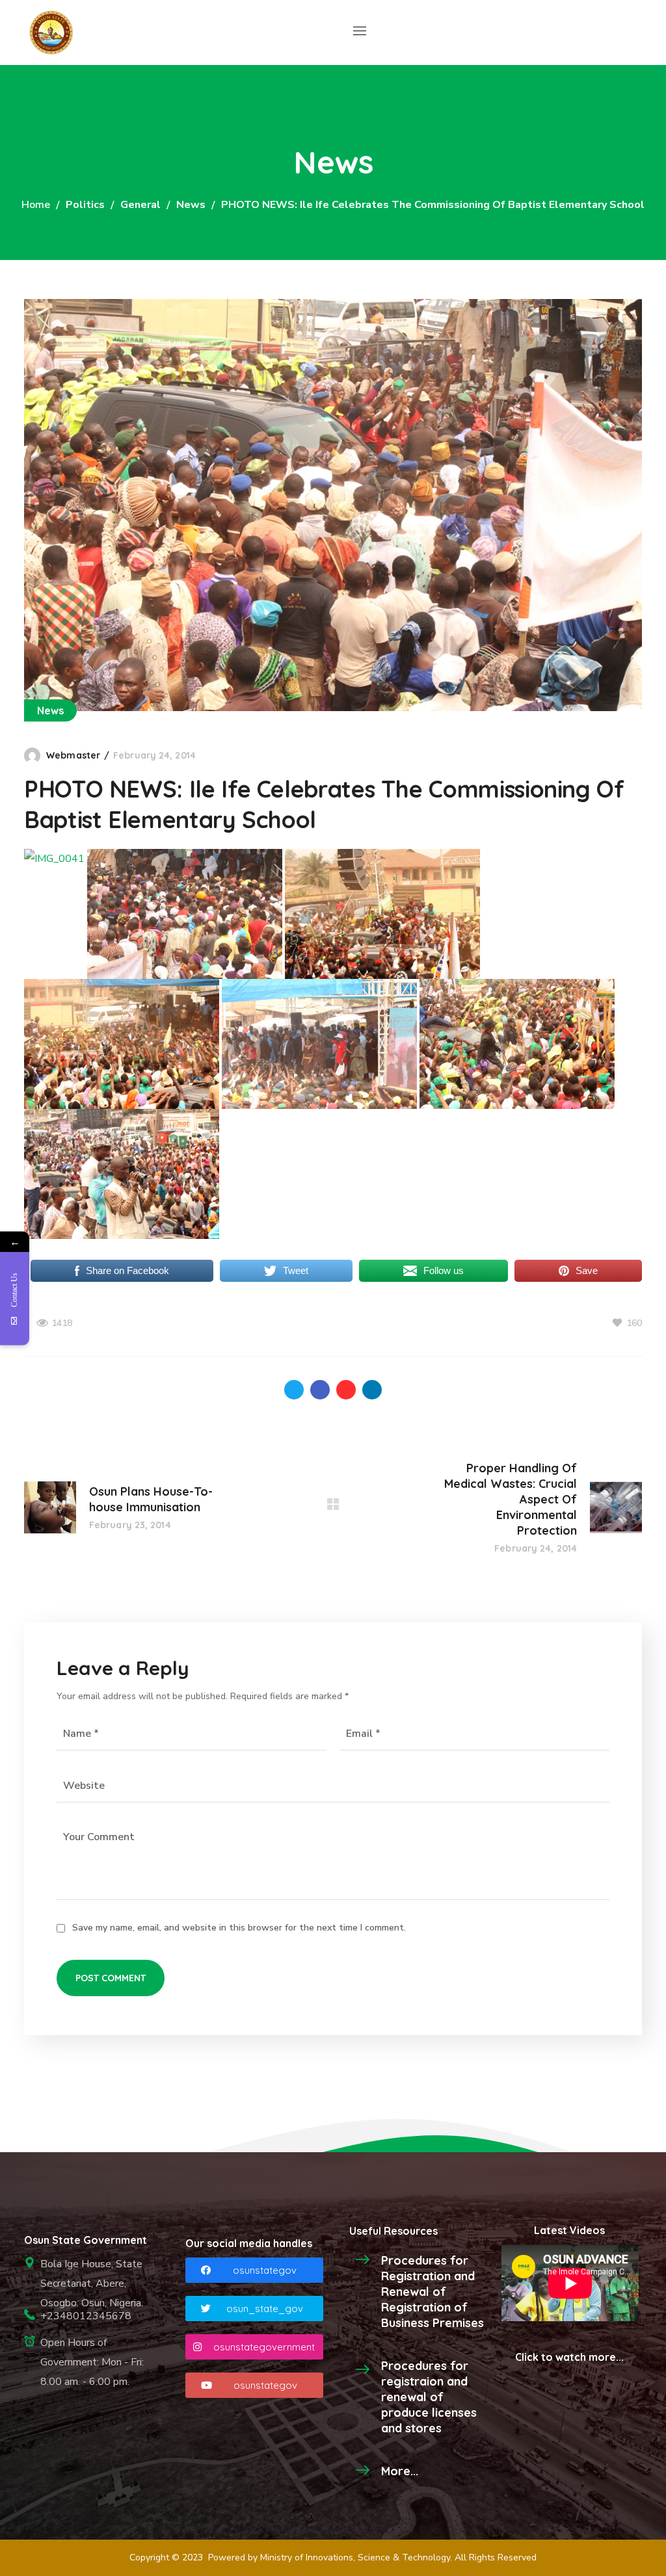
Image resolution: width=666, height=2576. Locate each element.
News (191, 205)
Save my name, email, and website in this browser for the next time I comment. (239, 1928)
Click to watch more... (569, 2357)
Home (36, 205)
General (140, 205)
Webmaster (73, 755)
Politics (85, 205)
